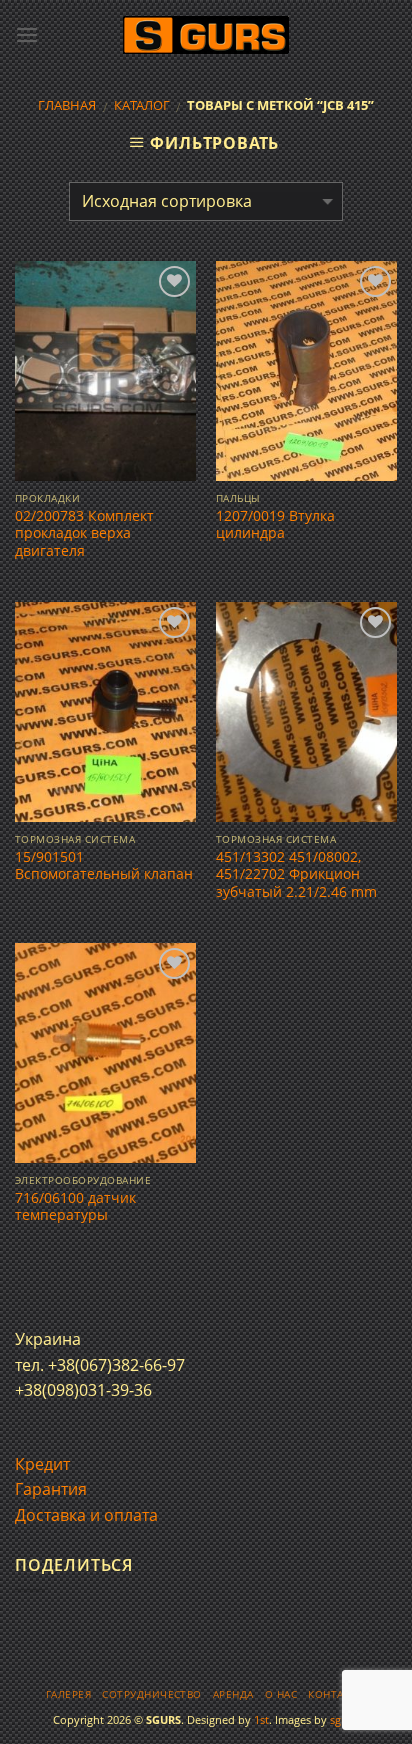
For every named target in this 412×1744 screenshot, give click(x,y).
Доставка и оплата (86, 1515)
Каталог (142, 105)
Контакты (337, 1694)
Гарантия (51, 1489)
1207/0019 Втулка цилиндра (275, 524)
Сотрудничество (152, 1694)
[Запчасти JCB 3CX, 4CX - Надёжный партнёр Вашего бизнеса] (206, 35)
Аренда (233, 1694)
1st (261, 1719)
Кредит (42, 1464)
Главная (67, 105)
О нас (281, 1694)
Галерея (68, 1694)
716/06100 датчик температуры (75, 1206)
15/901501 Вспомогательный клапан (104, 865)
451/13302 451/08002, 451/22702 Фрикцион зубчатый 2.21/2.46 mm (296, 874)
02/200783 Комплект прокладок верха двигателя (84, 533)
